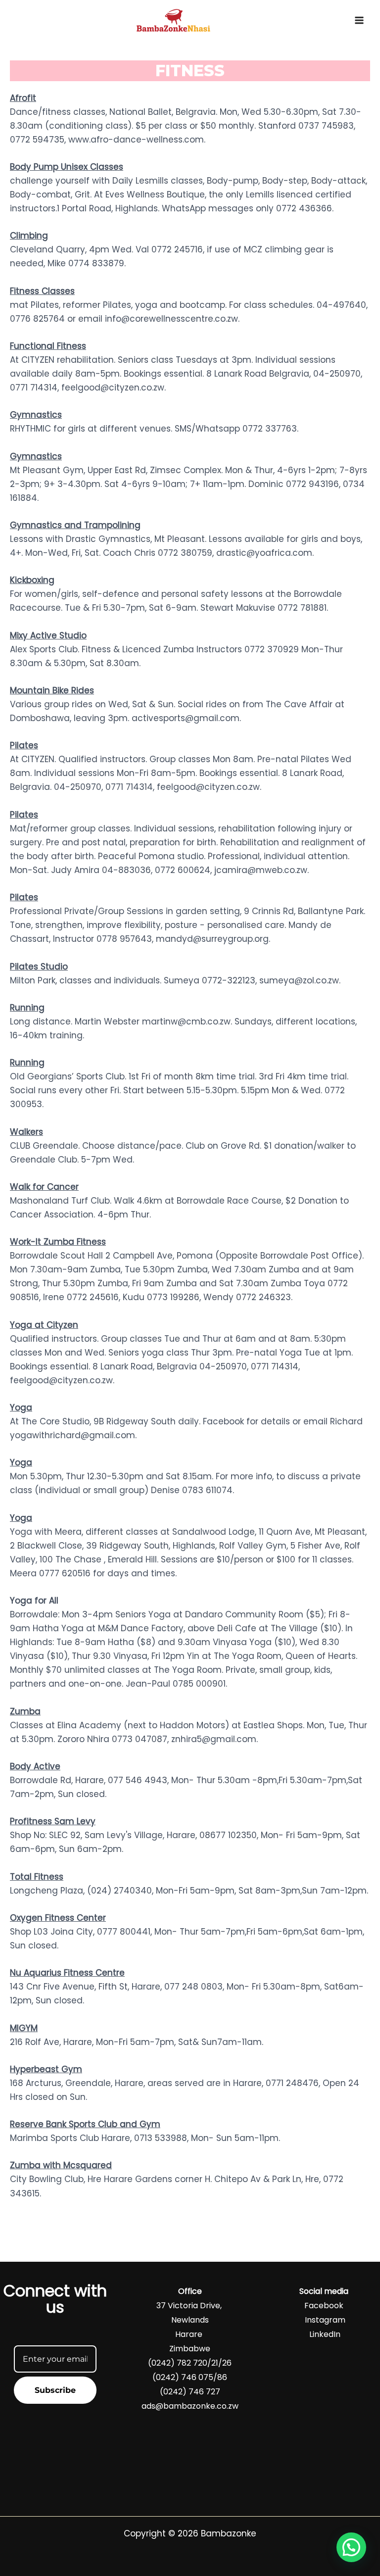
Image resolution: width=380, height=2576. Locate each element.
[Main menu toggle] (359, 20)
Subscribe (55, 2390)
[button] (351, 2547)
